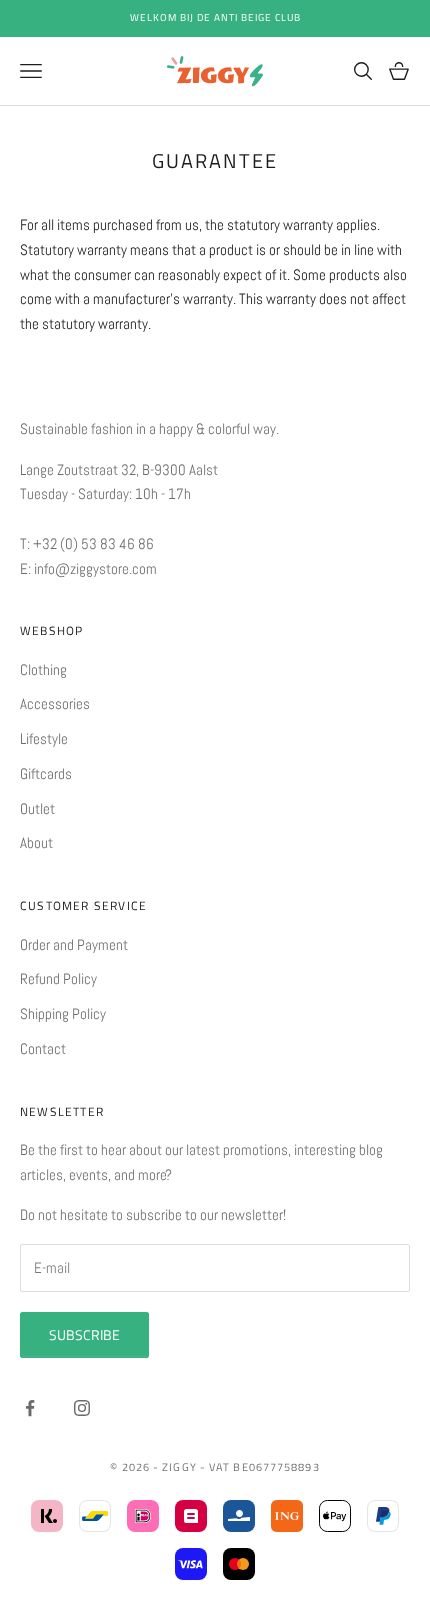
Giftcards (46, 773)
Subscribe (84, 1334)
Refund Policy (58, 978)
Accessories (55, 703)
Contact (43, 1048)
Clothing (43, 669)
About (36, 842)
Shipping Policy (63, 1013)
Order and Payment (74, 944)
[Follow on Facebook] (30, 1408)
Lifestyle (44, 738)
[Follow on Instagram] (82, 1408)
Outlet (37, 808)
